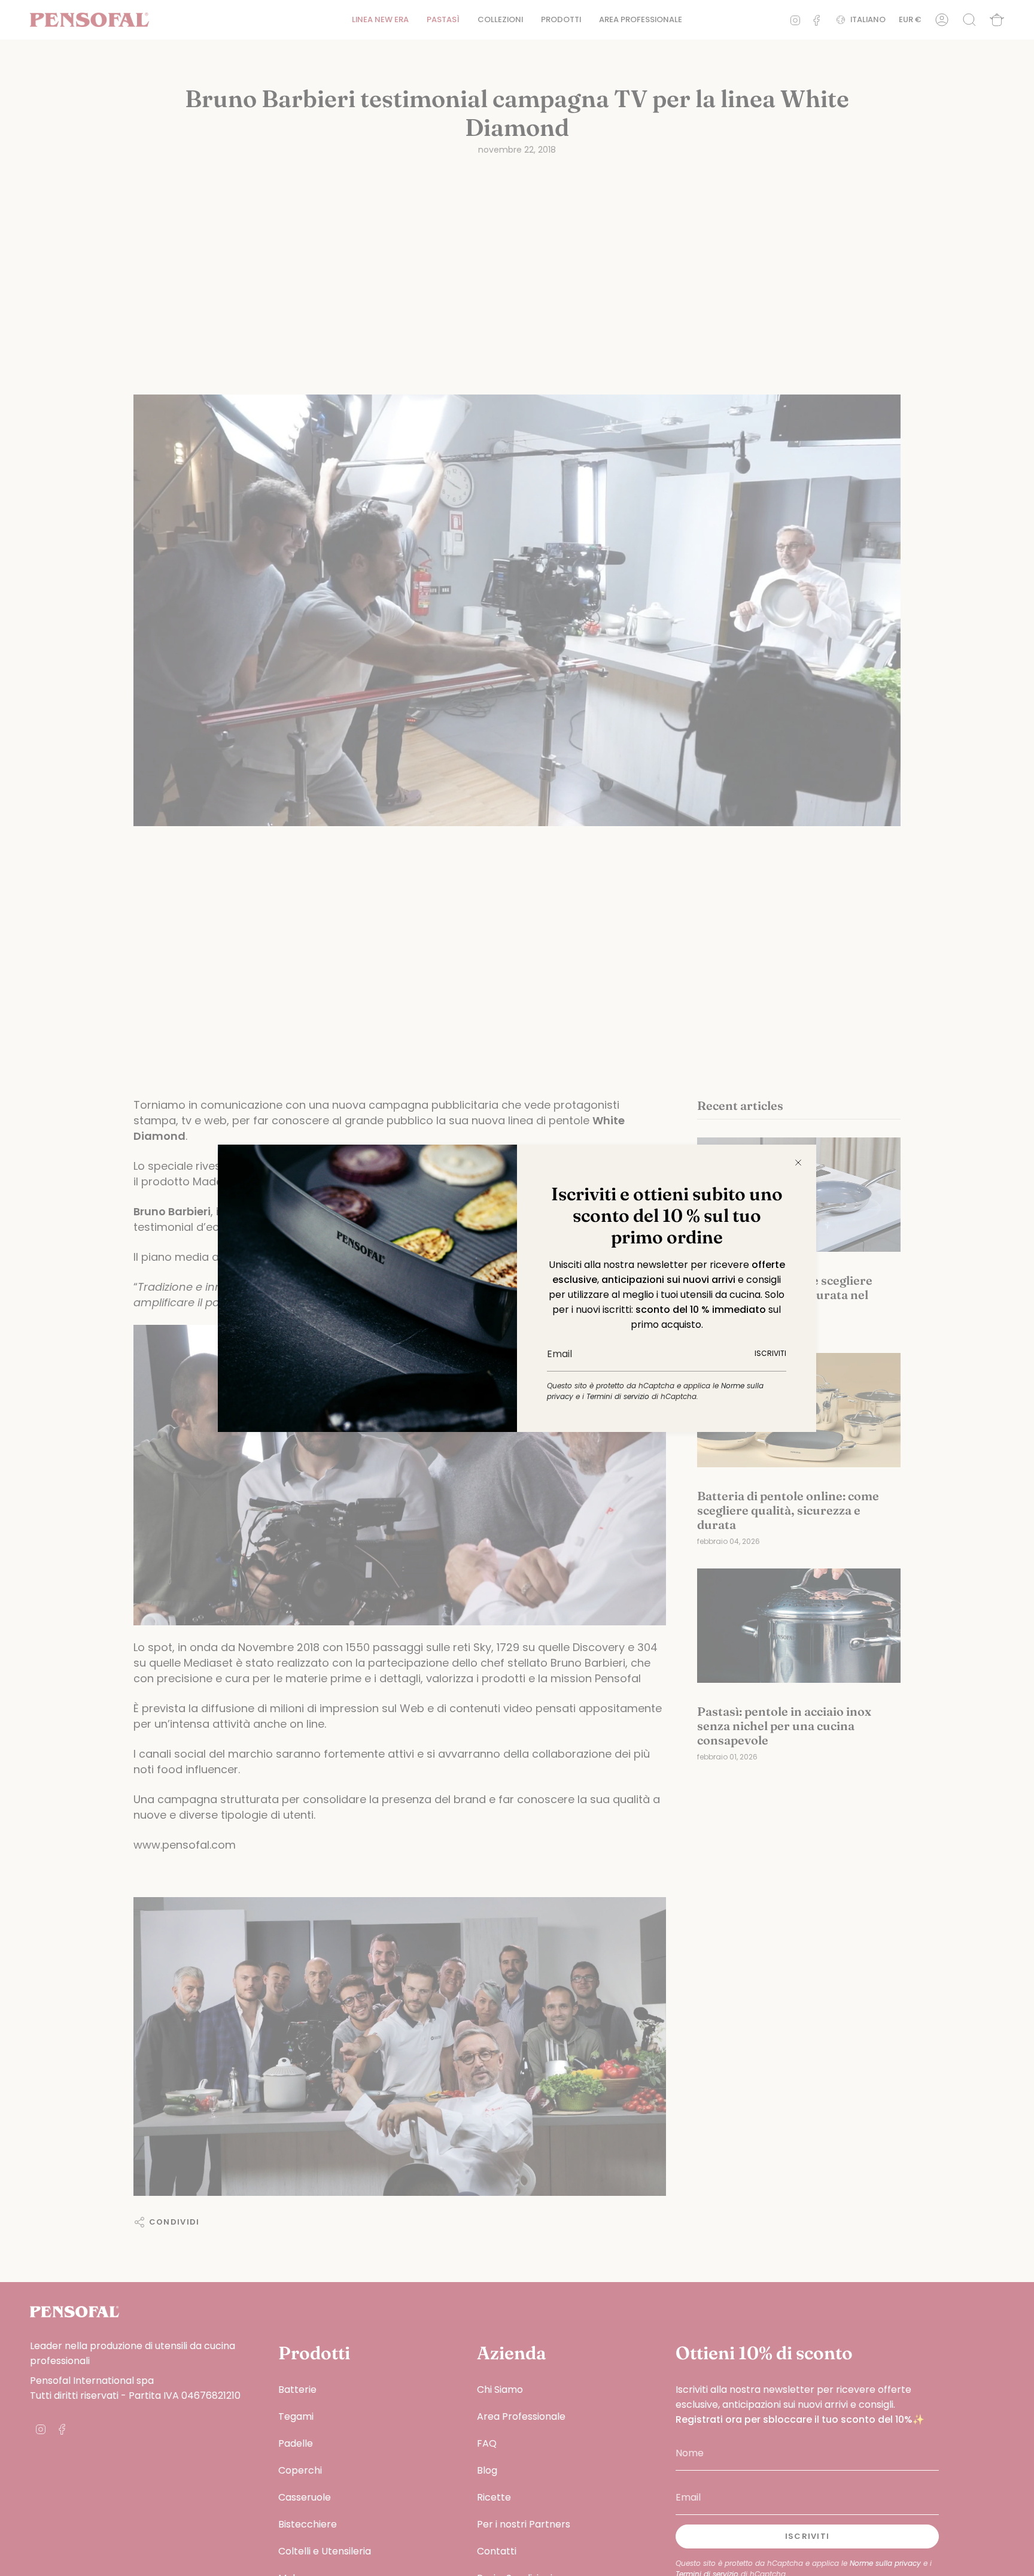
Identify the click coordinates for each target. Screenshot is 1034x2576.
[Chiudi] (798, 1163)
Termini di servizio (618, 1396)
